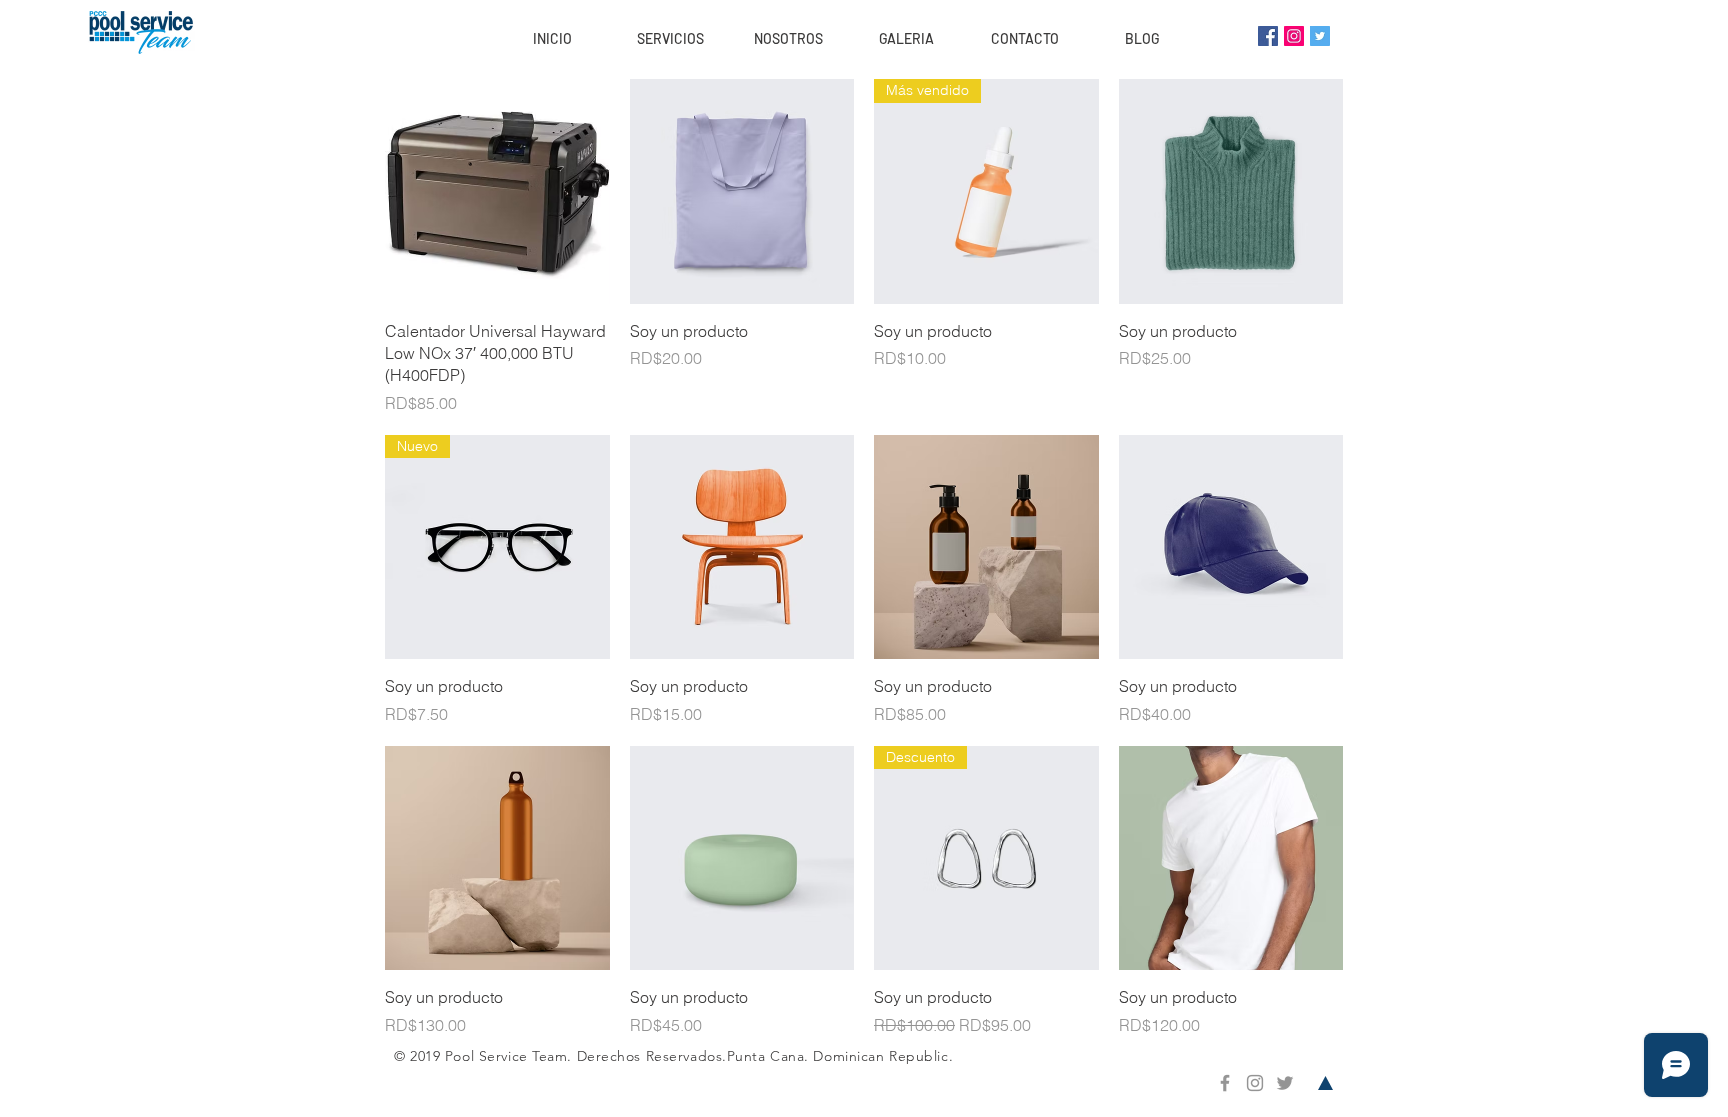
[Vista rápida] (497, 191)
